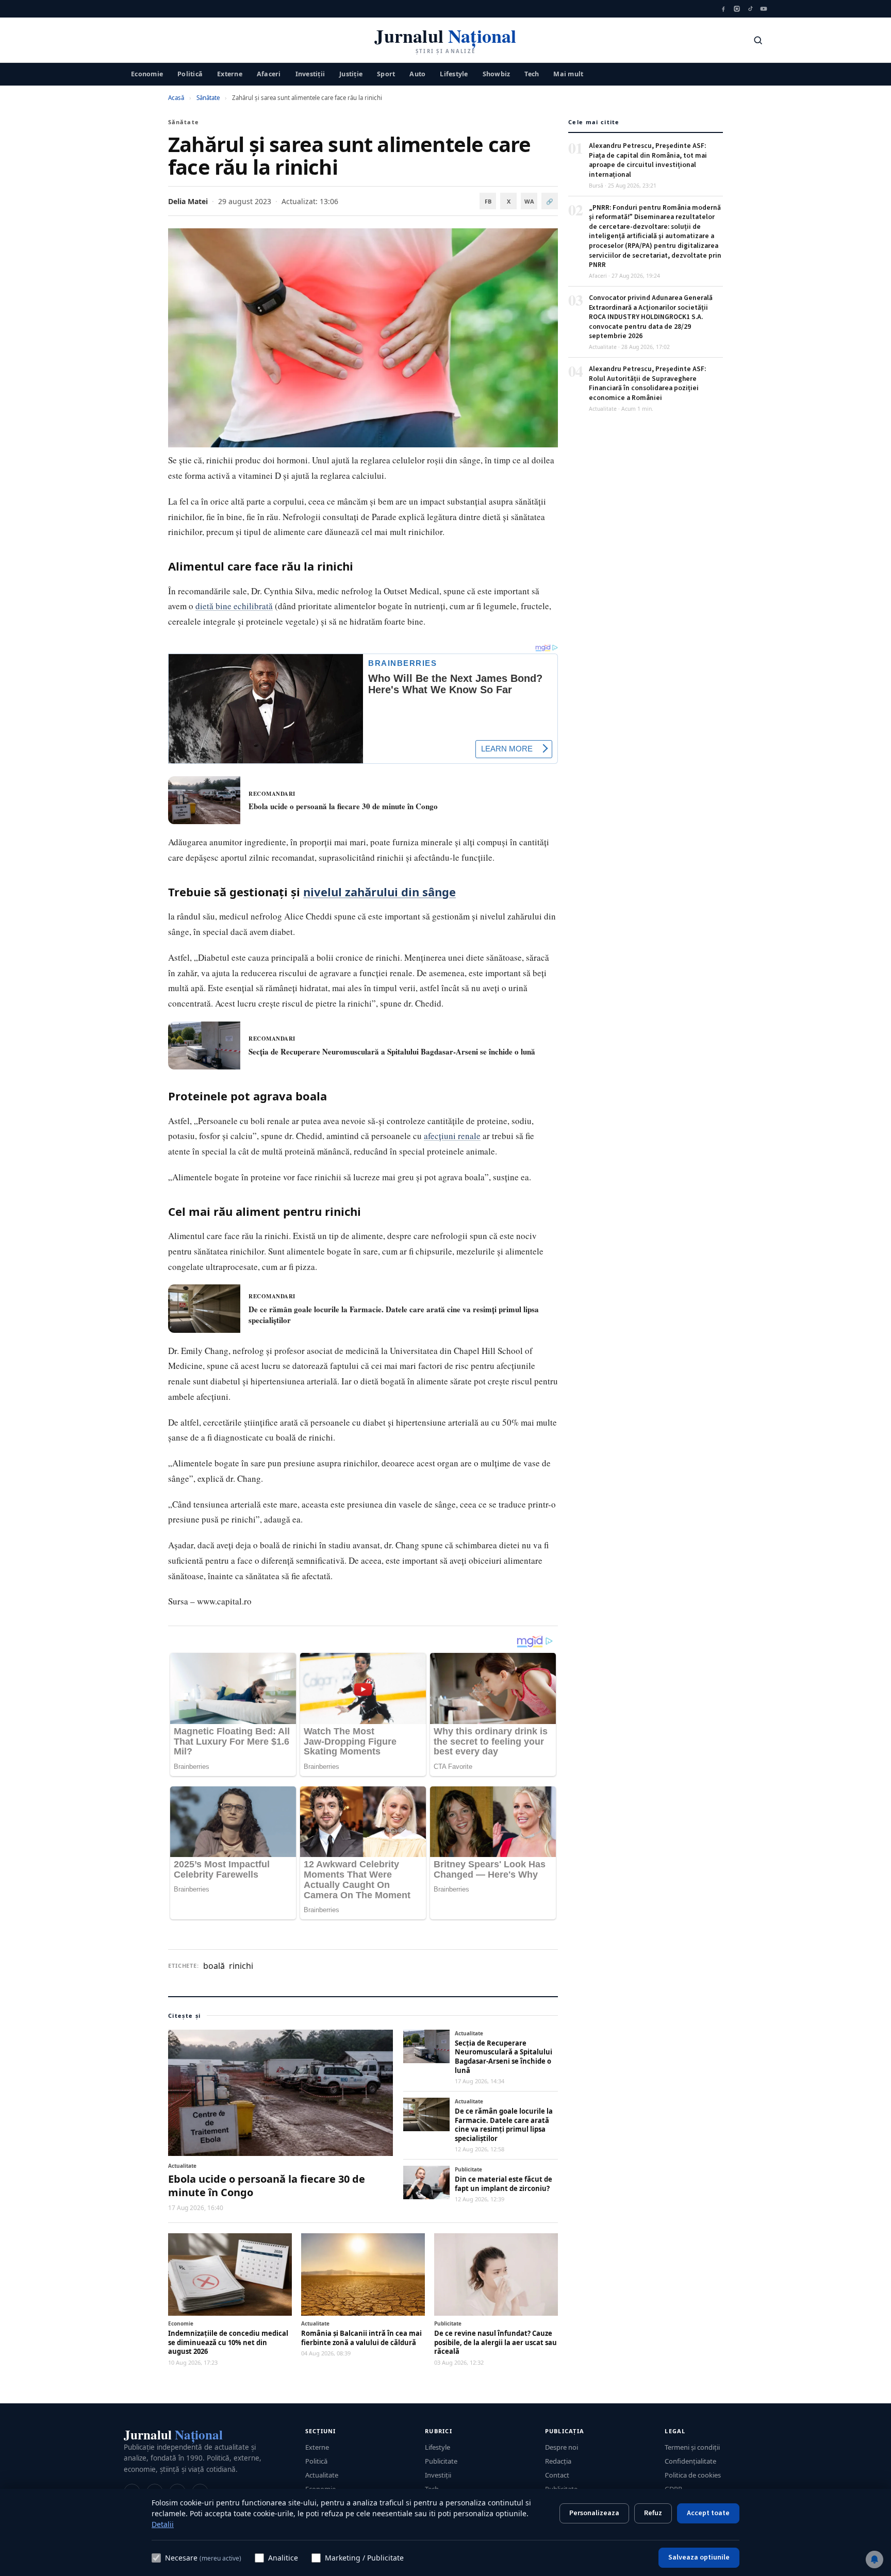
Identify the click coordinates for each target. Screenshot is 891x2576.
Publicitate (441, 2461)
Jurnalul (173, 2435)
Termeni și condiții (692, 2447)
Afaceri (269, 73)
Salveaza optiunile (699, 2557)
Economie (147, 73)
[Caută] (758, 40)
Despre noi (562, 2447)
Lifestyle (454, 73)
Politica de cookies (693, 2475)
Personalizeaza (594, 2513)
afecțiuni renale (452, 1136)
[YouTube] (764, 9)
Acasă (176, 98)
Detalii (163, 2524)
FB (488, 201)
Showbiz (497, 73)
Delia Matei (188, 201)
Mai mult (568, 73)
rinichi (241, 1966)
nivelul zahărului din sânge (379, 892)
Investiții (310, 73)
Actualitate (322, 2475)
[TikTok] (750, 9)
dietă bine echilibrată (234, 606)
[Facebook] (723, 9)
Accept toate (708, 2513)
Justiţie (351, 73)
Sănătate (208, 98)
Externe (230, 73)
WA (529, 201)
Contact (557, 2475)
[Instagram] (737, 9)
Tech (532, 73)
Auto (417, 73)
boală (214, 1966)
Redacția (558, 2461)
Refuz (653, 2513)
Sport (386, 73)
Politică (190, 73)
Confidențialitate (690, 2461)
